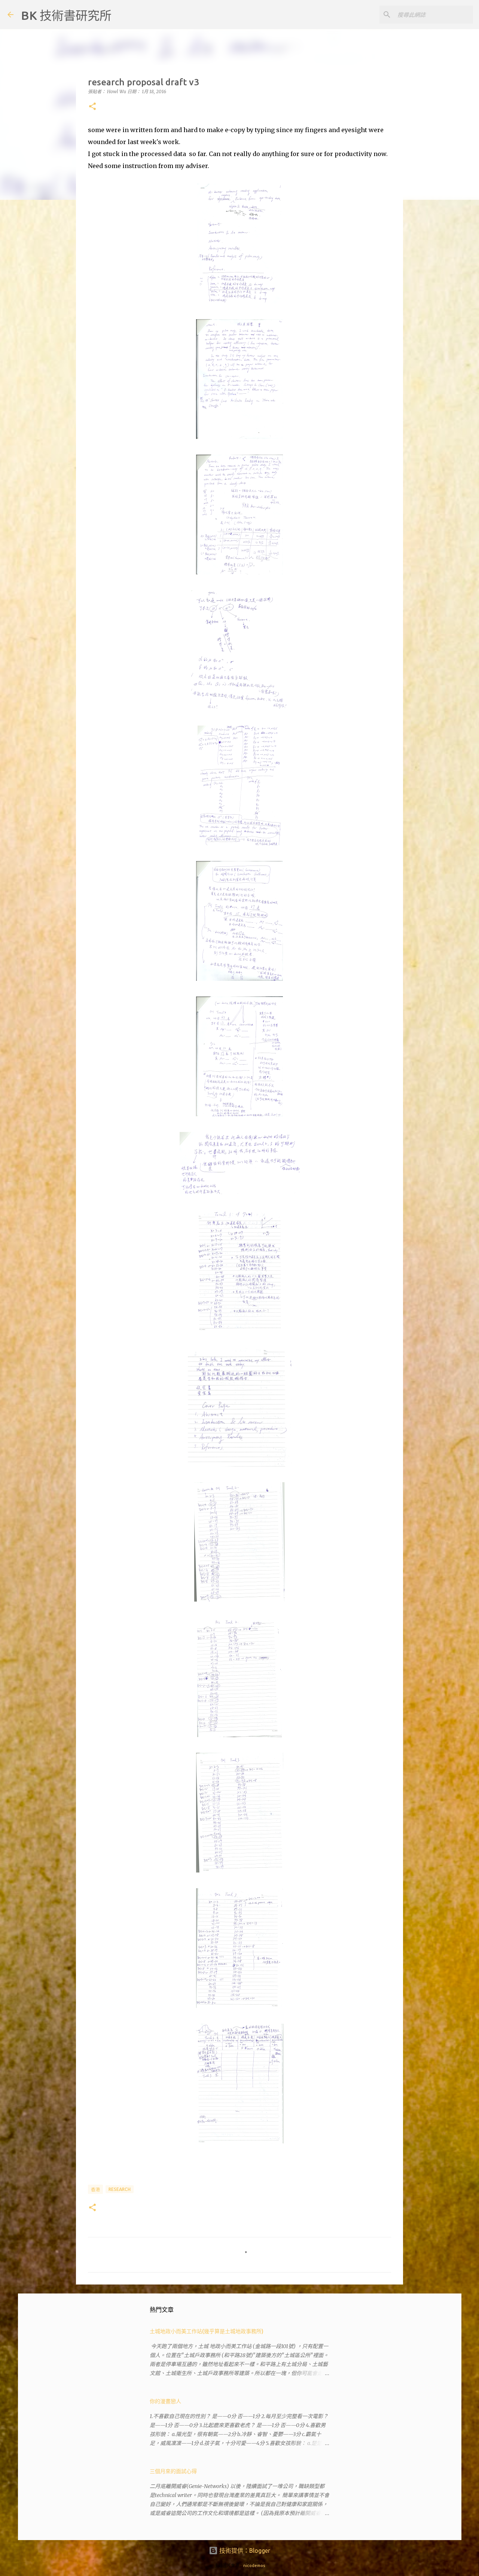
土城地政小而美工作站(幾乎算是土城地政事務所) (207, 2331)
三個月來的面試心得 (173, 2471)
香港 (95, 2190)
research (120, 2189)
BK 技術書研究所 (66, 15)
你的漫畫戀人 (165, 2401)
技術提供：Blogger (244, 2551)
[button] (92, 107)
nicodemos (254, 2566)
